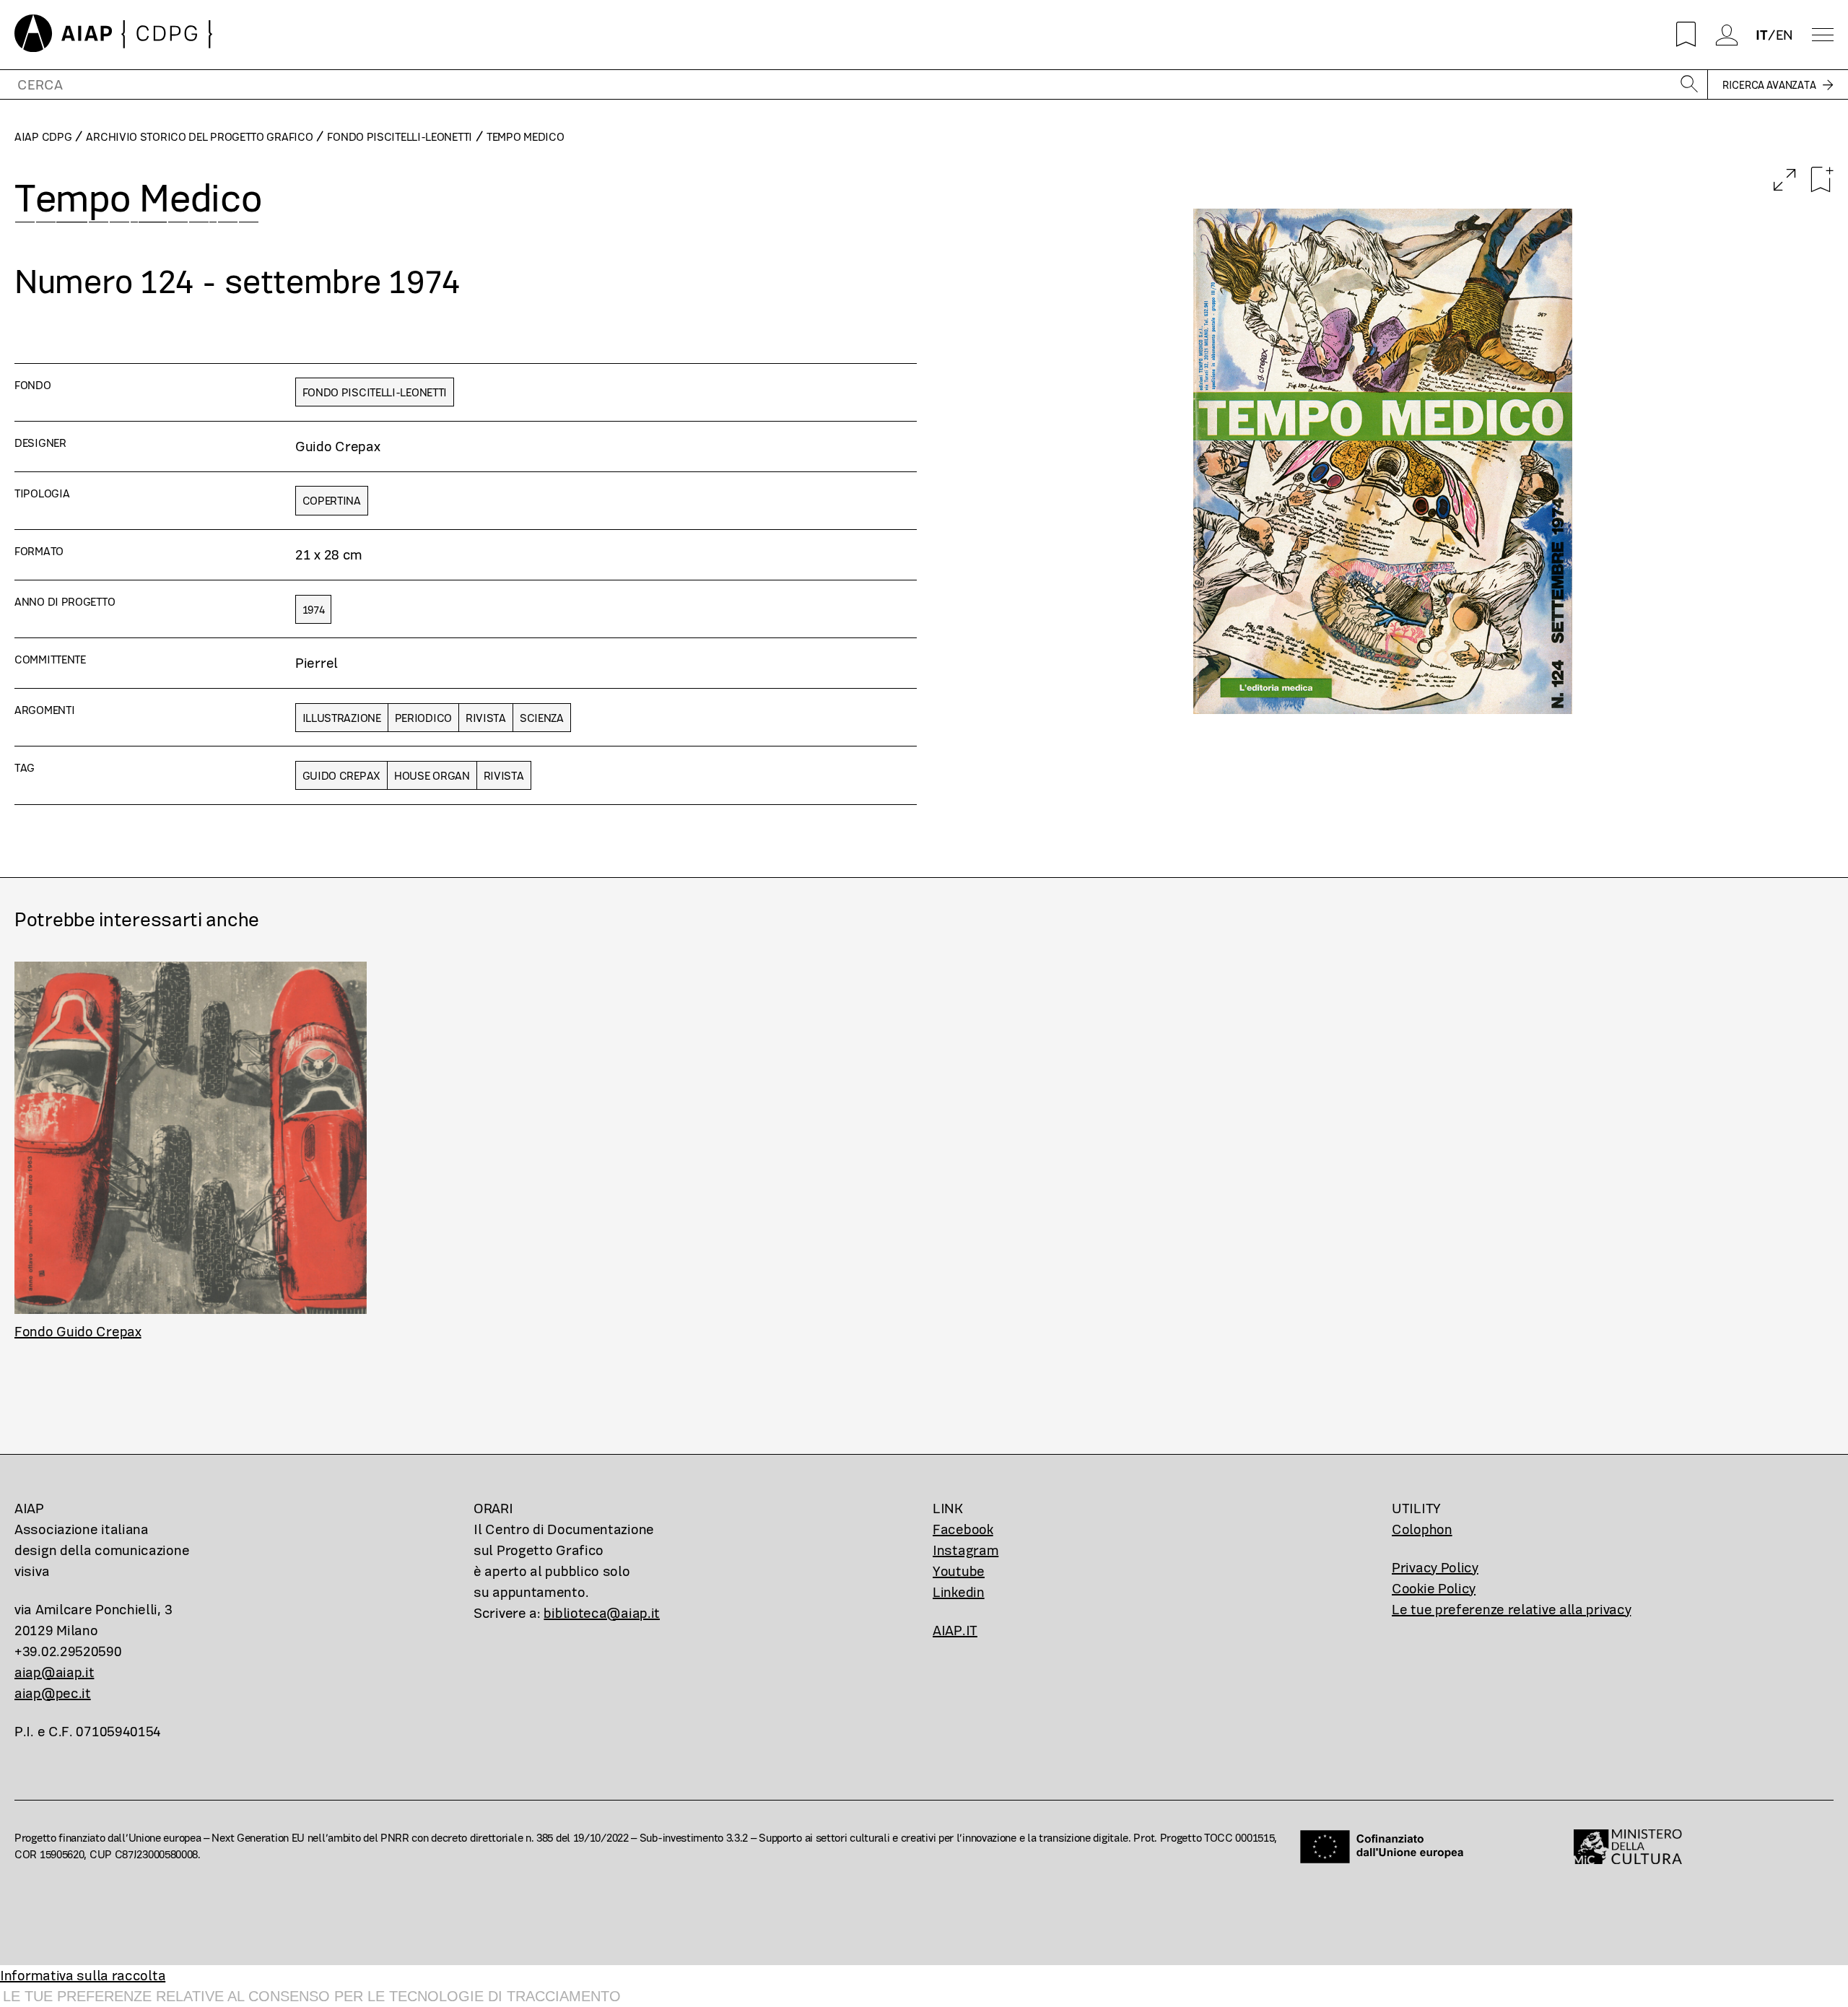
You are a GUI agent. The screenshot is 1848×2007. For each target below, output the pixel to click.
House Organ (432, 776)
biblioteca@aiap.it (602, 1613)
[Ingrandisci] (1785, 181)
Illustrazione (342, 718)
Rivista (486, 718)
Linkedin (959, 1592)
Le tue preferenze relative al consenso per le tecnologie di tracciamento (312, 1996)
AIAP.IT (955, 1631)
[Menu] (1823, 35)
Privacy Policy (1435, 1568)
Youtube (959, 1571)
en (1784, 35)
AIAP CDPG (43, 137)
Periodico (423, 718)
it (1761, 35)
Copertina (332, 501)
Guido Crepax (341, 776)
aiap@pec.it (53, 1693)
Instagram (966, 1550)
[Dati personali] (1726, 35)
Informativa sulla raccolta (83, 1976)
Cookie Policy (1434, 1589)
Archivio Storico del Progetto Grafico (199, 137)
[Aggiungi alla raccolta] (1822, 180)
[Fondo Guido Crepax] (191, 1138)
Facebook (963, 1529)
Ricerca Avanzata (1769, 85)
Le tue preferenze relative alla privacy (1511, 1610)
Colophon (1422, 1529)
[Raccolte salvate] (1686, 35)
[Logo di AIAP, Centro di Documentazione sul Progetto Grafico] (114, 35)
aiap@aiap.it (54, 1672)
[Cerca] (1689, 85)
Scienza (542, 718)
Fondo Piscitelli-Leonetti (400, 137)
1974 (314, 610)
